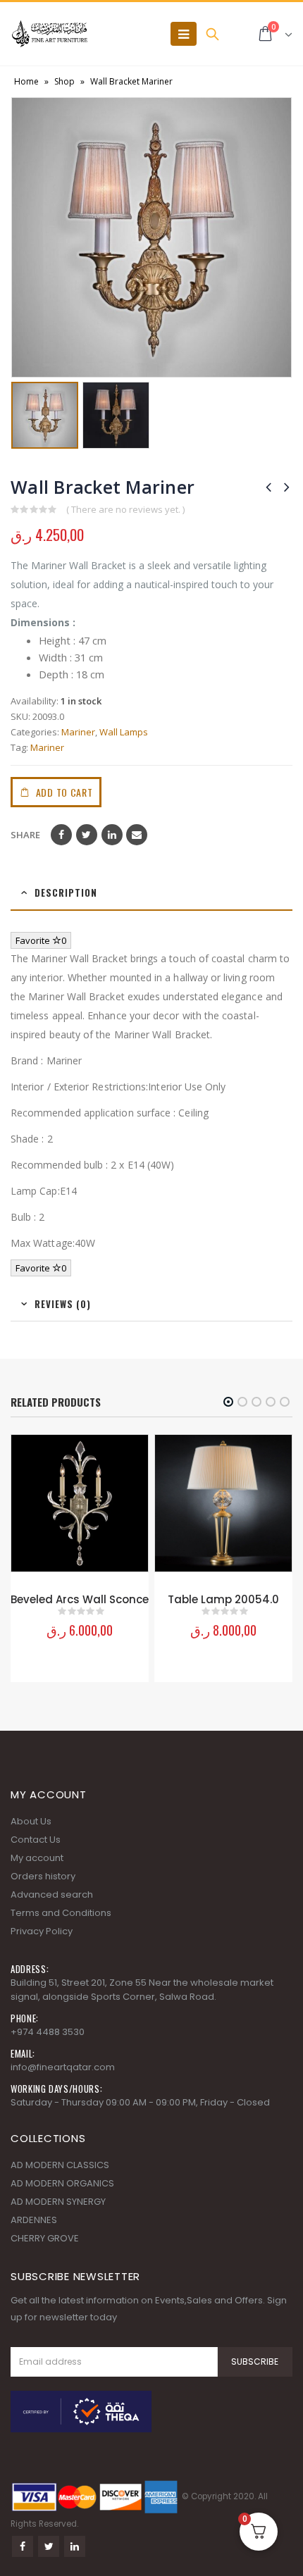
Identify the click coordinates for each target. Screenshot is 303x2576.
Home (26, 81)
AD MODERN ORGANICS (62, 2183)
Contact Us (36, 1840)
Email (137, 835)
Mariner (78, 732)
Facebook (61, 835)
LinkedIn (112, 835)
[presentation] (21, 237)
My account (37, 1858)
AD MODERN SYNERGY (58, 2202)
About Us (31, 1821)
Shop (64, 81)
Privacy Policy (42, 1931)
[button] (228, 1402)
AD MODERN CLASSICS (60, 2165)
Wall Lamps (124, 732)
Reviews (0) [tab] (63, 1304)
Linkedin (75, 2546)
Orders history (43, 1876)
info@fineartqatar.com (63, 2067)
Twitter (87, 835)
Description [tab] (66, 892)
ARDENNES (34, 2220)
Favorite (41, 940)
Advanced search (52, 1894)
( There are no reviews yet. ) (125, 509)
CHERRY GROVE (45, 2238)
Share (25, 835)
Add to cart (64, 792)
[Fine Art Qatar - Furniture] (49, 34)
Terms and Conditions (61, 1913)
